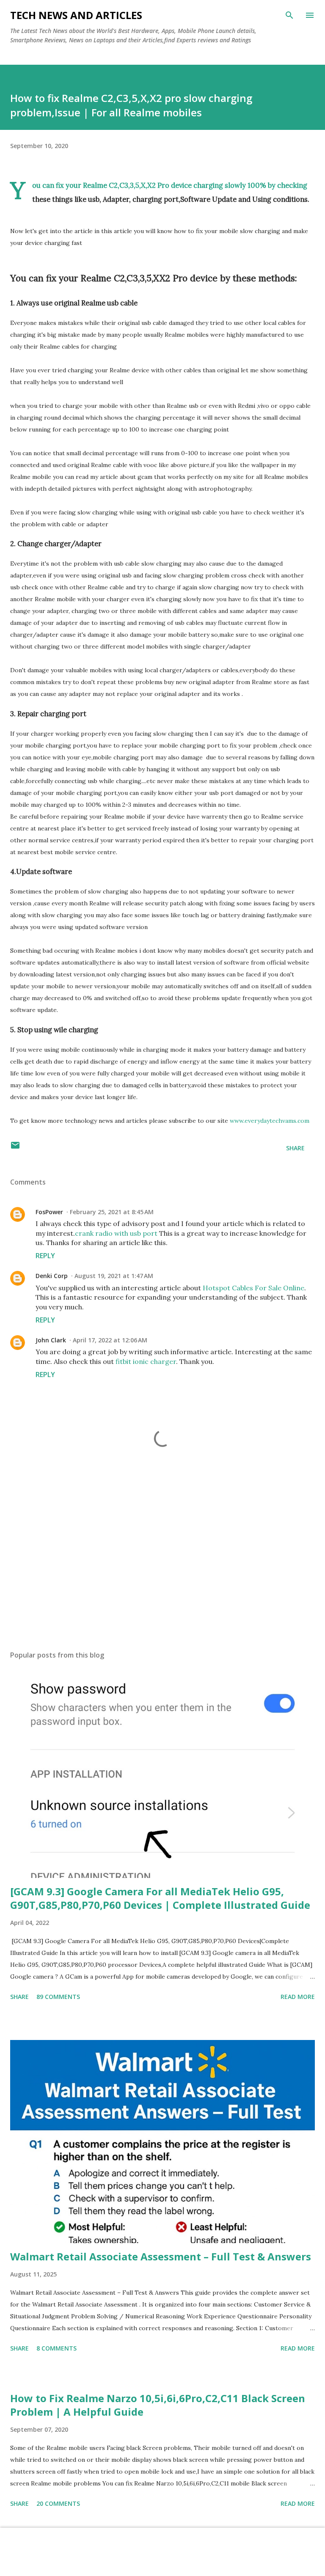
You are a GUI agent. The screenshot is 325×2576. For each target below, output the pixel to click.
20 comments (58, 2503)
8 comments (56, 2348)
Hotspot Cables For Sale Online (253, 1288)
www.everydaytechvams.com (270, 1121)
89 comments (58, 1997)
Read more (298, 1997)
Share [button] (295, 1148)
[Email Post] (15, 1148)
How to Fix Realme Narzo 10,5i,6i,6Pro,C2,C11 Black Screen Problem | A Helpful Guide (158, 2405)
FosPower (49, 1212)
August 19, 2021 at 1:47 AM (114, 1276)
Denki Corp (52, 1276)
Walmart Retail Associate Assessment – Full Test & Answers (161, 2256)
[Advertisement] (162, 1564)
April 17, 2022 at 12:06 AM (110, 1340)
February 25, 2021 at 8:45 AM (112, 1212)
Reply (45, 1256)
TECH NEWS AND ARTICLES (76, 15)
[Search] (289, 15)
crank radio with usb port (116, 1233)
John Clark (51, 1340)
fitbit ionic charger (146, 1361)
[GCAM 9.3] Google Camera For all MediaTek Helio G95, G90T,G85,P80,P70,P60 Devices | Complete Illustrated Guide (160, 1898)
